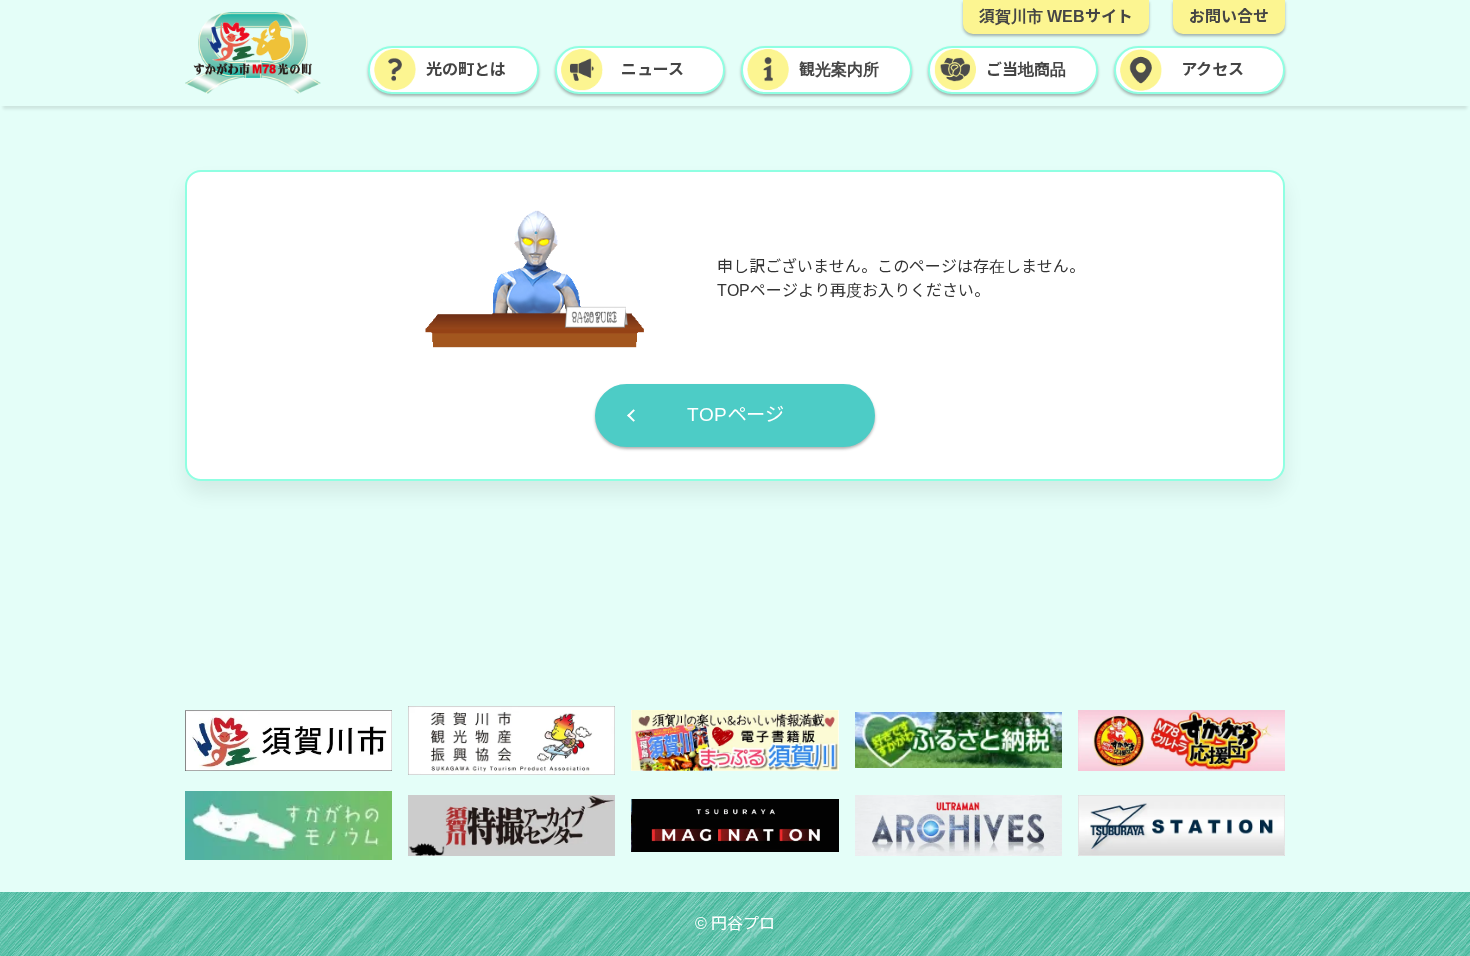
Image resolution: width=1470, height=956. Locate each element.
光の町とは (466, 69)
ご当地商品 (1026, 69)
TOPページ (735, 414)
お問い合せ (1229, 16)
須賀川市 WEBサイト (1056, 16)
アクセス (1212, 69)
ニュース (652, 69)
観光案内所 (839, 69)
